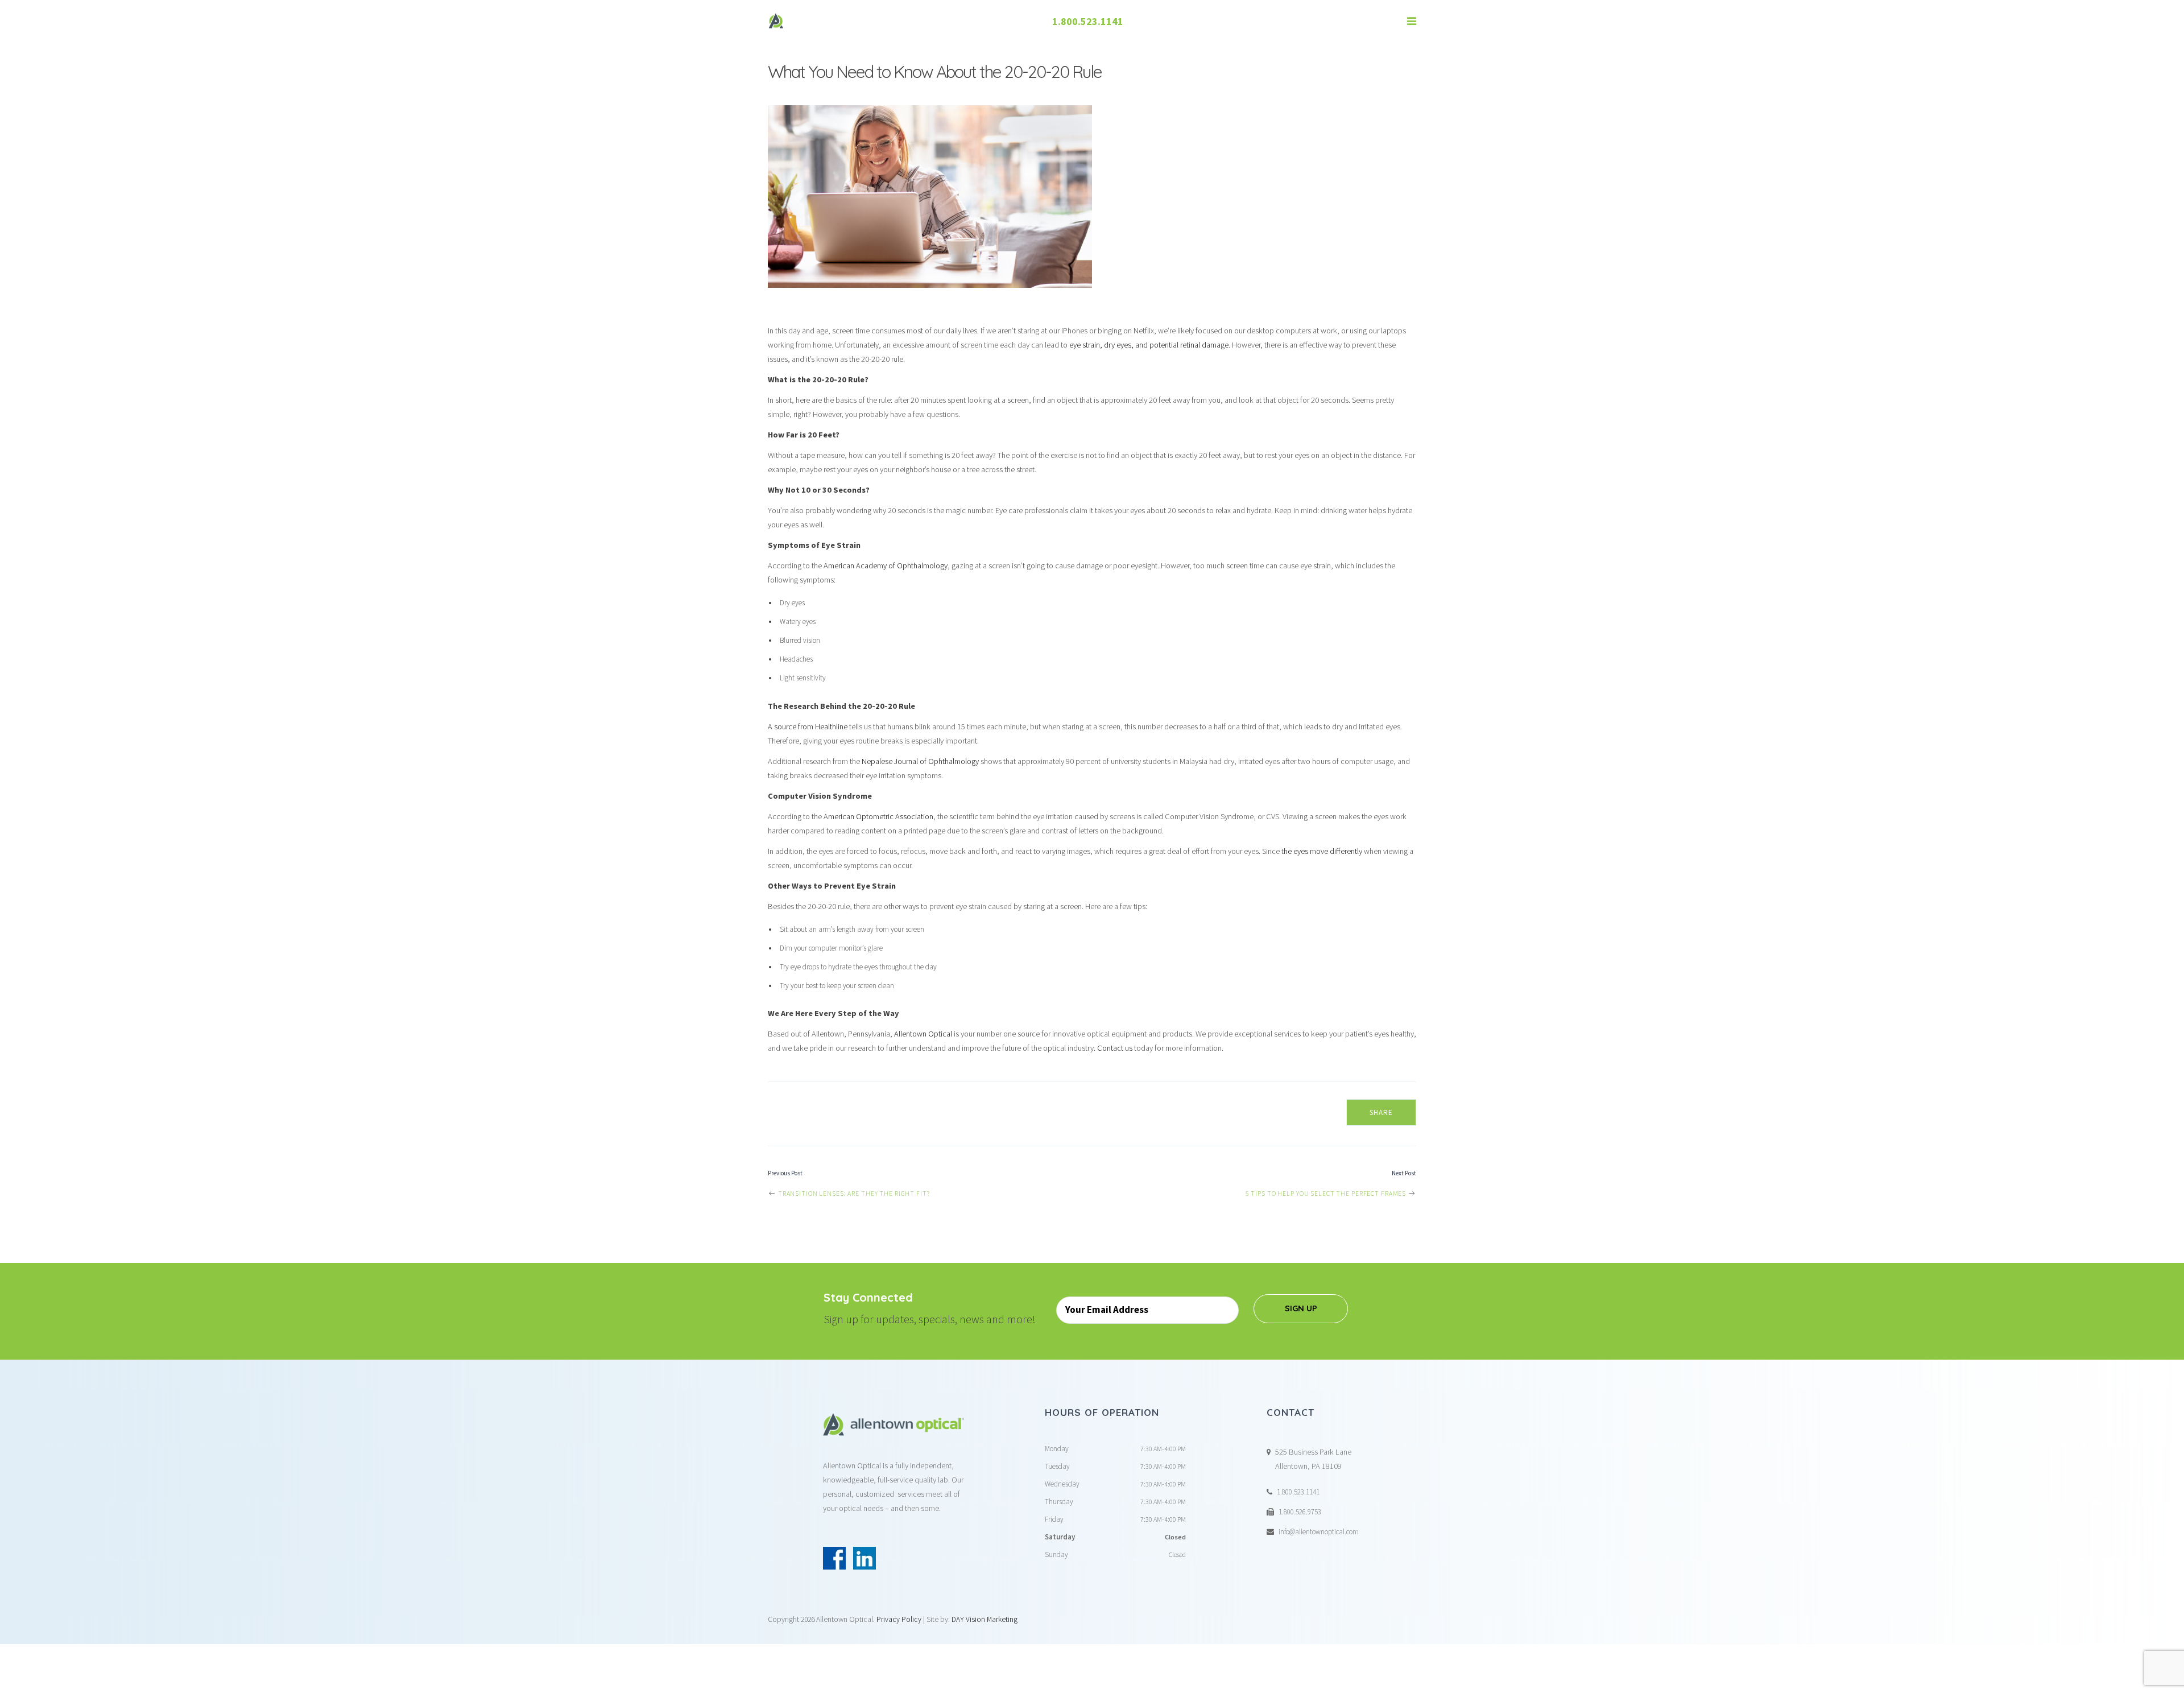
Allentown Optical (924, 1034)
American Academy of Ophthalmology (886, 565)
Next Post (1404, 1173)
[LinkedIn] (864, 1558)
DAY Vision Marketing (985, 1619)
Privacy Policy (899, 1619)
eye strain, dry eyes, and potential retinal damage (1149, 345)
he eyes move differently (1323, 851)
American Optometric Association (878, 816)
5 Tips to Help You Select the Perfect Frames (1327, 1193)
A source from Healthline (808, 726)
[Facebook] (834, 1558)
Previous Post (785, 1173)
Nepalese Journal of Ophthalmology (920, 761)
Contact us (1115, 1048)
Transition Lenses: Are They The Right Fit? (853, 1193)
